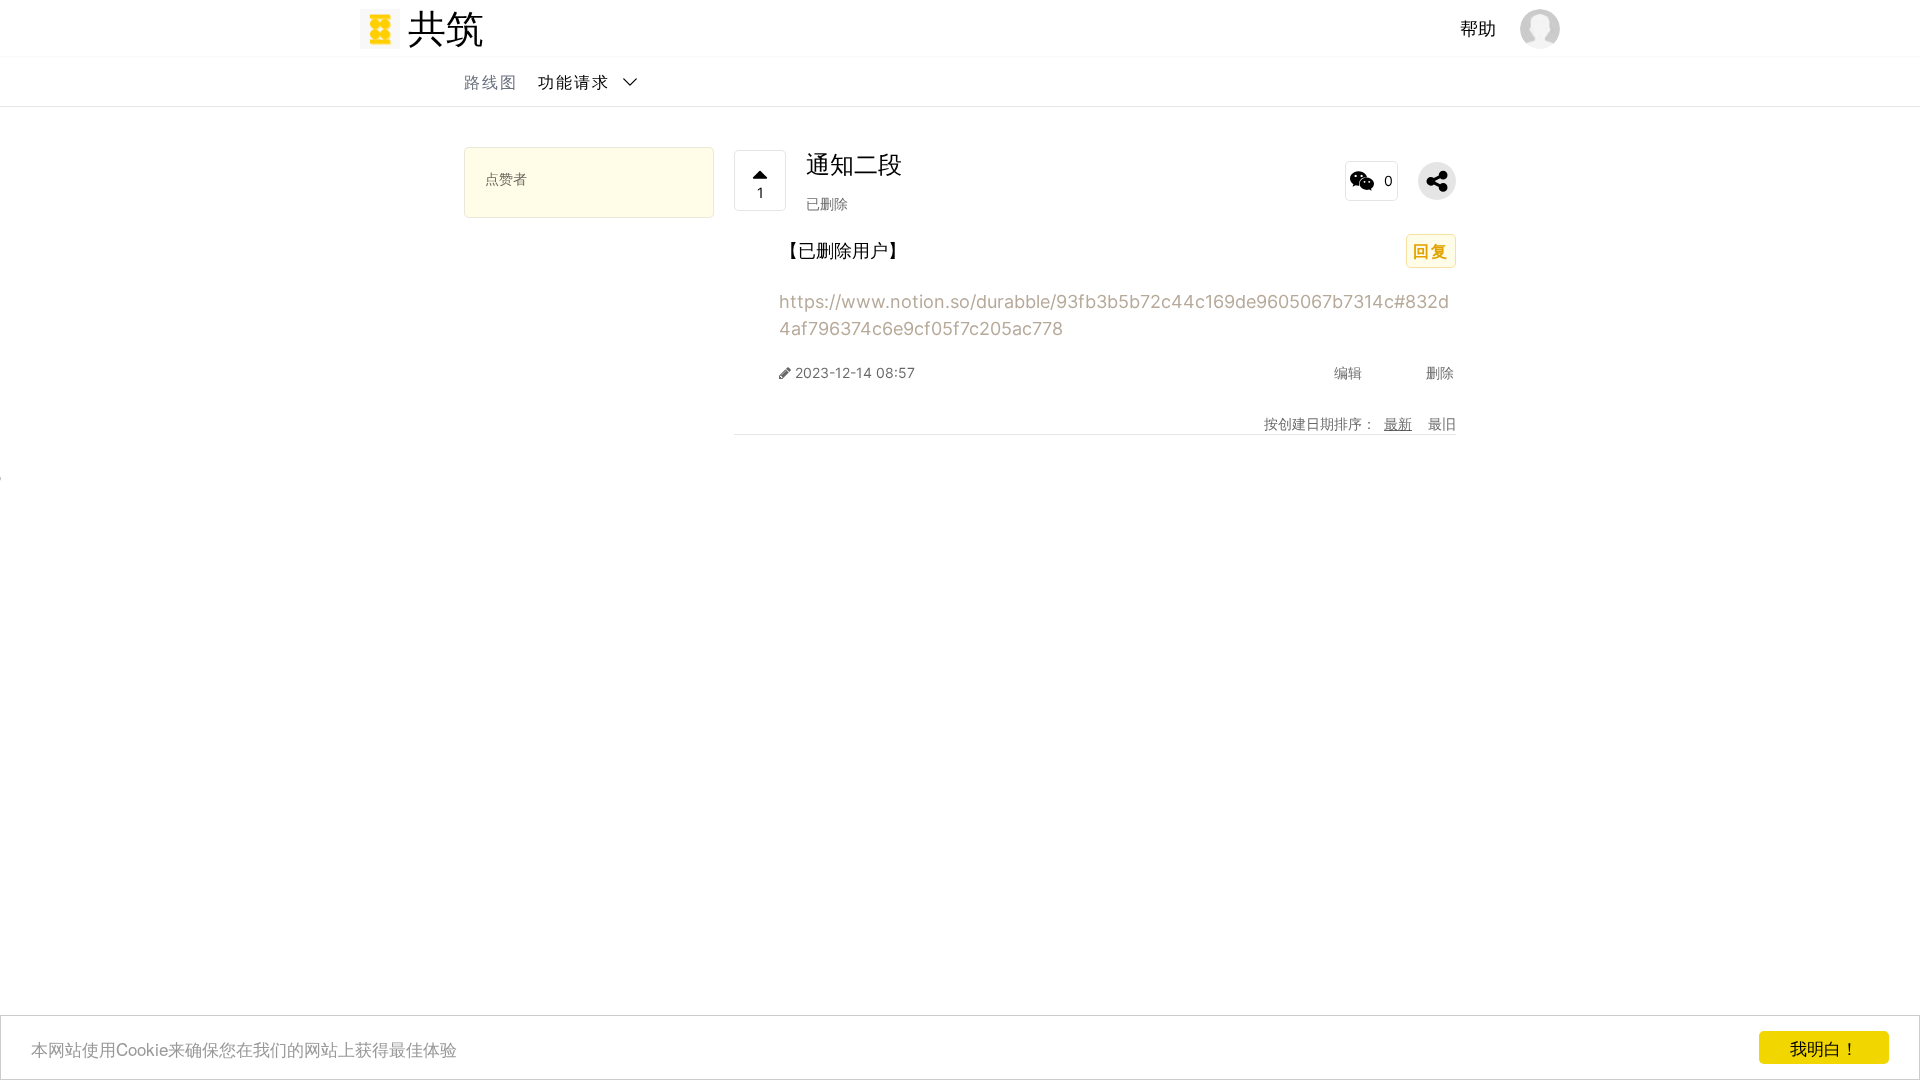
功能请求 (574, 82)
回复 (1431, 251)
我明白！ (1824, 1047)
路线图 (491, 82)
